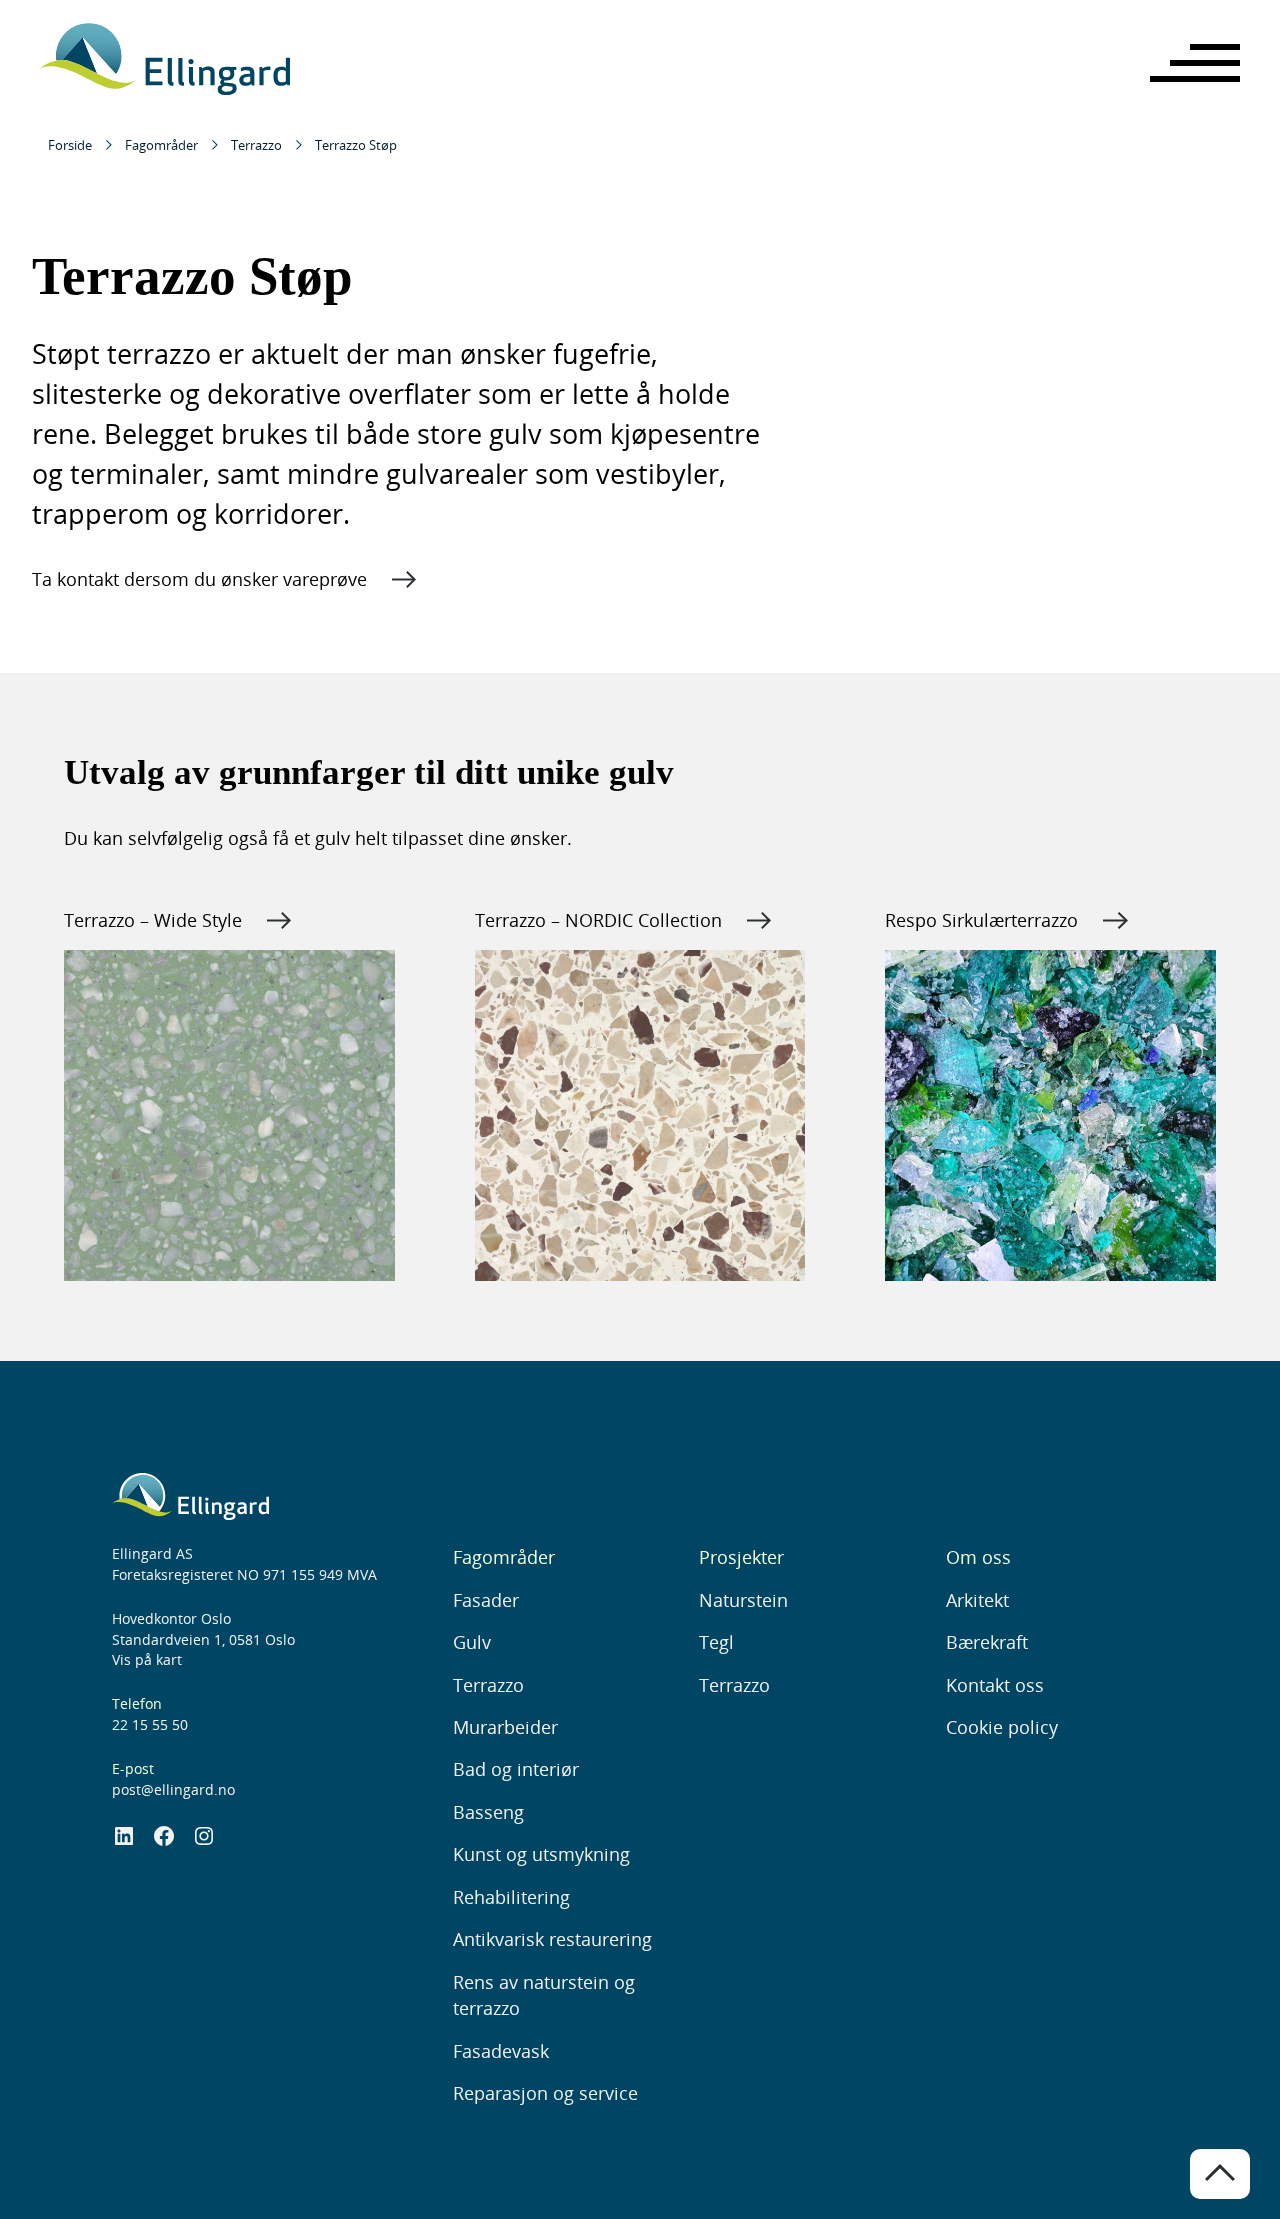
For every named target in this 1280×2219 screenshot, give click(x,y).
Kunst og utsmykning (541, 1854)
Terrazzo (256, 145)
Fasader (486, 1600)
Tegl (716, 1642)
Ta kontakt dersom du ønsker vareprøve (199, 579)
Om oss (978, 1557)
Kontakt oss (995, 1685)
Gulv (472, 1642)
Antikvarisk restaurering (552, 1939)
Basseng (488, 1812)
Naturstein (743, 1600)
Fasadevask (501, 2051)
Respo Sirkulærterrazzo (981, 920)
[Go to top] (1220, 2174)
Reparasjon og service (545, 2093)
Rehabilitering (511, 1897)
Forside (70, 145)
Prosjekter (741, 1557)
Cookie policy (1002, 1727)
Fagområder (161, 145)
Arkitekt (977, 1600)
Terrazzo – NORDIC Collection (598, 920)
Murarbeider (505, 1727)
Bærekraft (987, 1642)
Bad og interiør (516, 1769)
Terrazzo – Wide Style (153, 920)
